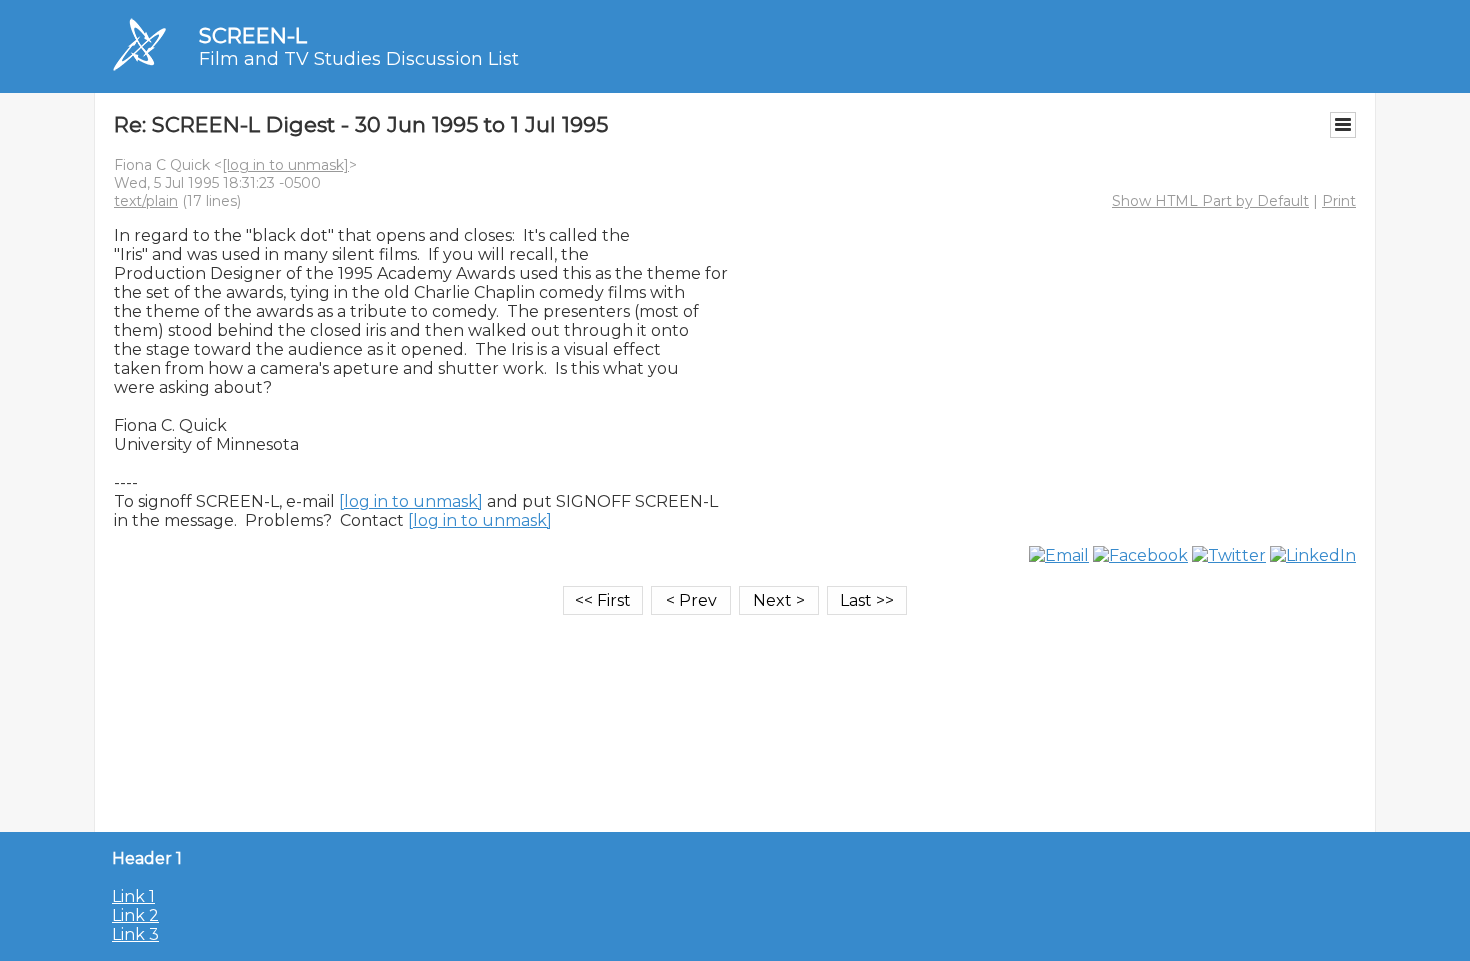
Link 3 (135, 934)
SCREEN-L (253, 35)
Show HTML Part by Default (1210, 201)
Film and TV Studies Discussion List (359, 59)
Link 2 (135, 915)
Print (1339, 201)
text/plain (146, 201)
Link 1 (133, 896)
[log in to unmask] (285, 165)
